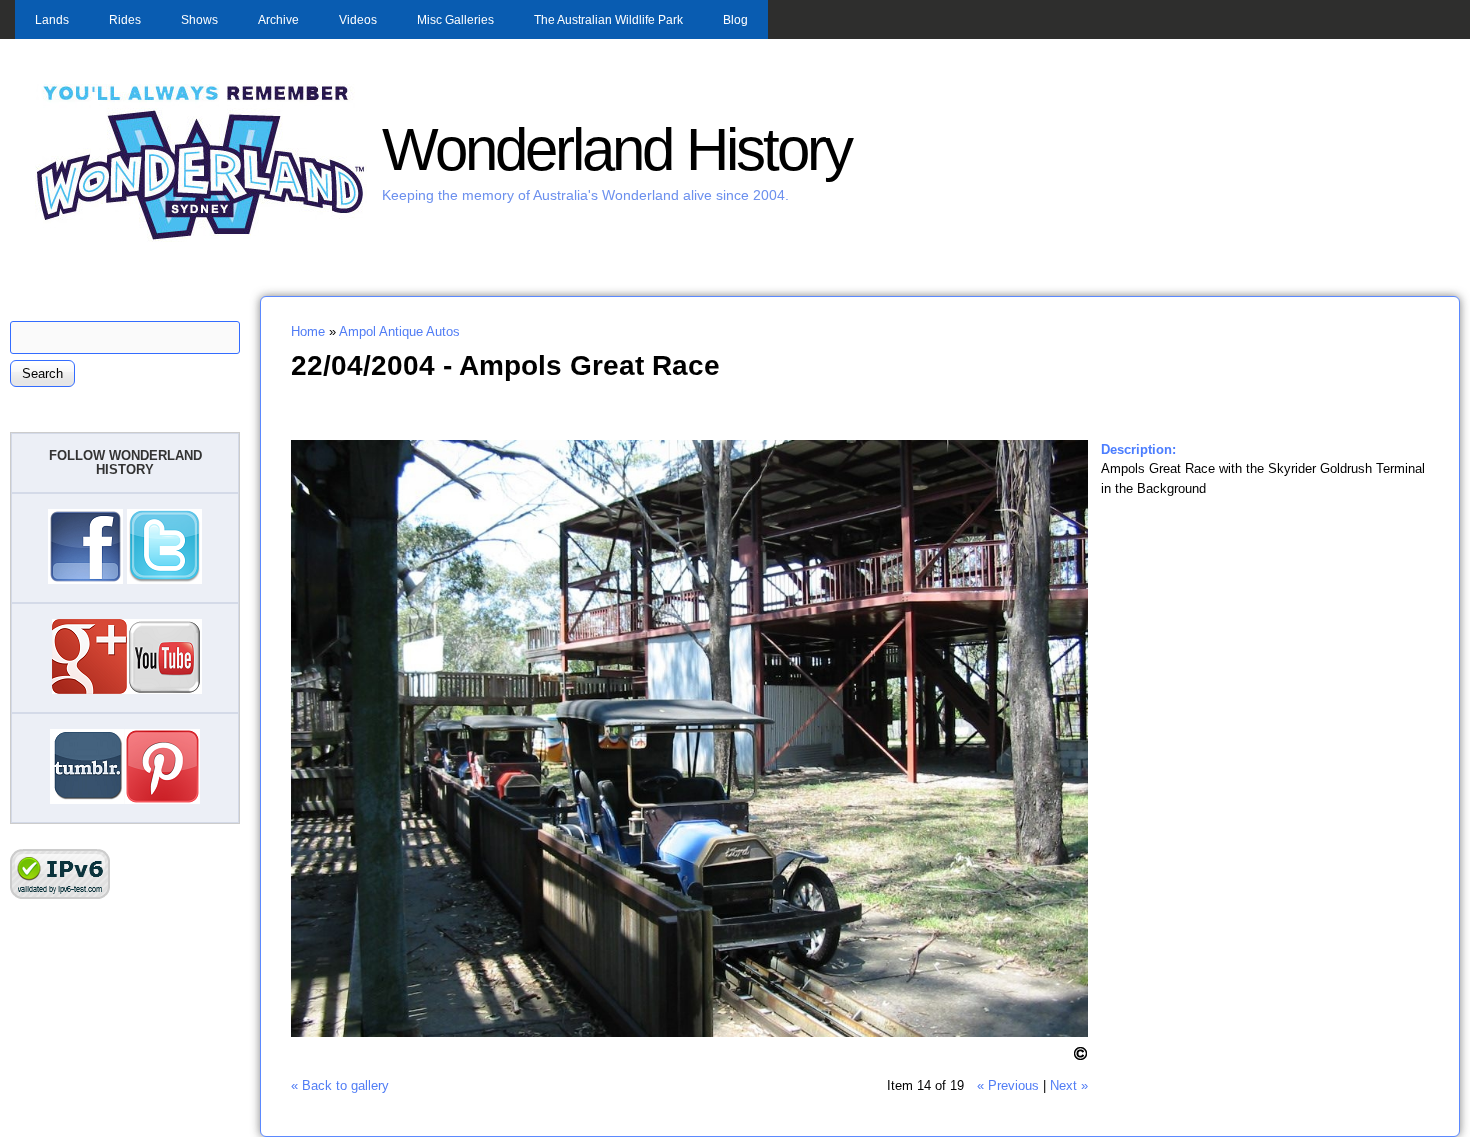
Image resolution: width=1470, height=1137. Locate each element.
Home (308, 331)
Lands (52, 20)
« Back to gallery (340, 1085)
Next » (1069, 1085)
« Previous (1008, 1085)
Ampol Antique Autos (399, 331)
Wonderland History (616, 149)
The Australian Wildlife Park (608, 20)
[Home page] (201, 237)
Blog (735, 20)
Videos (358, 20)
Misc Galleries (455, 20)
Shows (199, 20)
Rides (125, 20)
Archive (278, 20)
